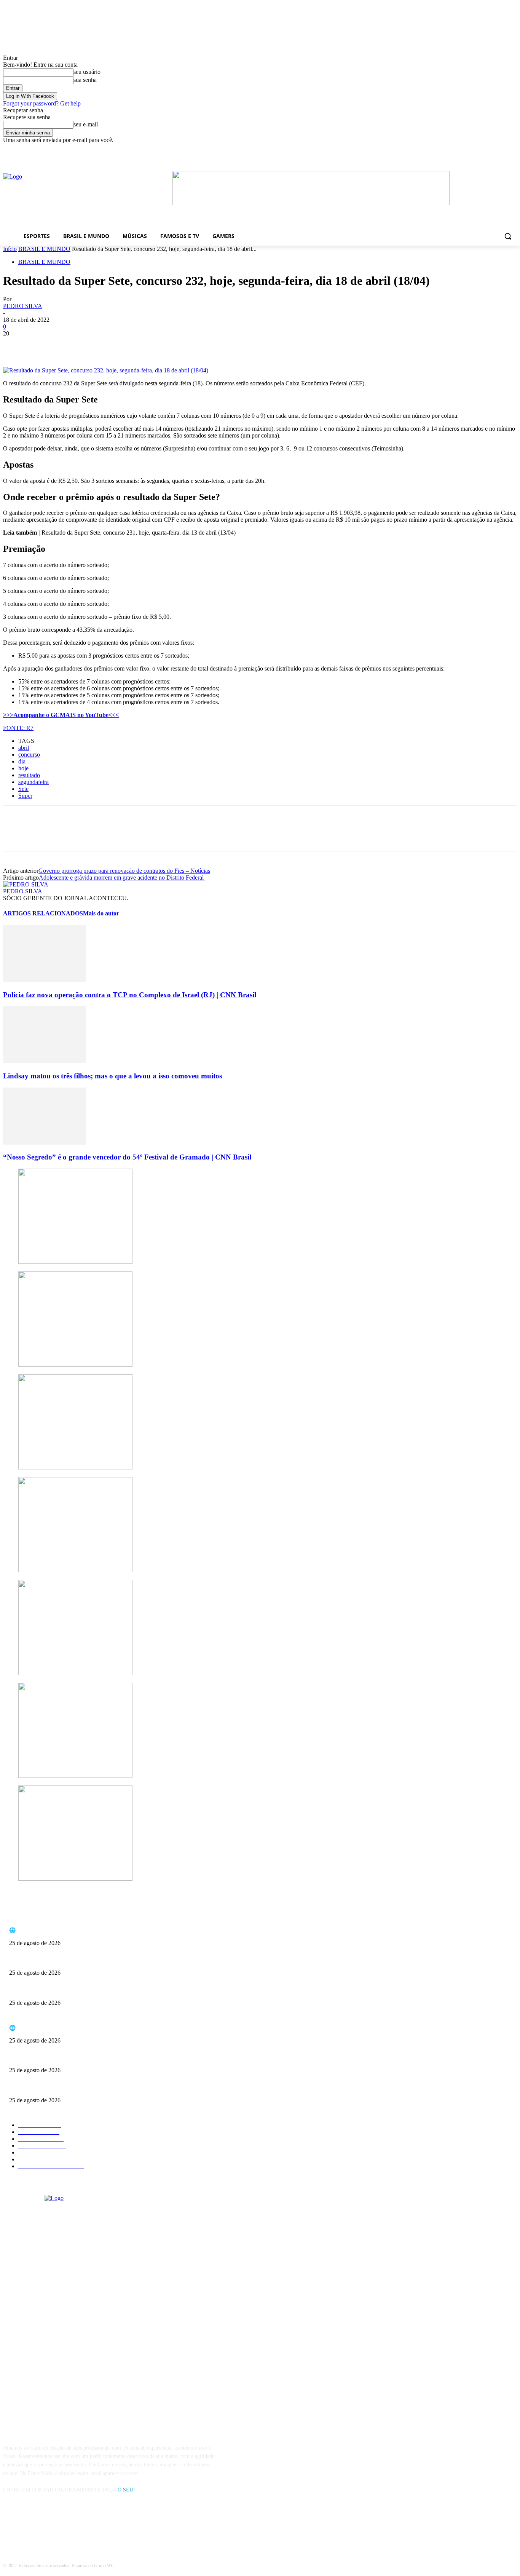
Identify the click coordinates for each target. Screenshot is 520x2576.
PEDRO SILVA (23, 306)
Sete (23, 789)
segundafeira (33, 782)
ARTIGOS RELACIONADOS (43, 913)
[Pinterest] (70, 345)
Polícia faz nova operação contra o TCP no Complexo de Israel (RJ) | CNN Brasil (130, 995)
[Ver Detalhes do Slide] (311, 203)
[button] (508, 236)
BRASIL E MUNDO (44, 249)
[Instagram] (30, 2525)
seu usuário (87, 72)
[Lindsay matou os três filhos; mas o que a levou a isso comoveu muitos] (45, 1061)
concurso (29, 755)
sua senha (85, 80)
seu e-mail (86, 124)
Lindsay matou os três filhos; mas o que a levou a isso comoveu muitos (112, 1076)
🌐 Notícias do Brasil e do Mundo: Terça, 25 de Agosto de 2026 (78, 1930)
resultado (29, 775)
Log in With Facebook (30, 96)
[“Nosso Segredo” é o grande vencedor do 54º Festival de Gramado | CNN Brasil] (45, 1143)
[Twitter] (43, 345)
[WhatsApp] (98, 345)
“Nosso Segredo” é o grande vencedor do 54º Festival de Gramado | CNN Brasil (127, 1157)
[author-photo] (26, 884)
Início (10, 249)
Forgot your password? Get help (42, 103)
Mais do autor (101, 913)
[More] (126, 345)
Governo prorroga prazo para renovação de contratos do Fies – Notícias (124, 871)
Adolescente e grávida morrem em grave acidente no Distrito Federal (122, 878)
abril (24, 748)
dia (22, 761)
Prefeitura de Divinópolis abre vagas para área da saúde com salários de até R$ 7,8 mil (102, 1990)
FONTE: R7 (18, 728)
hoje (23, 768)
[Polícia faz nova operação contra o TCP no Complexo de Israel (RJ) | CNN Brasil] (45, 980)
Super (25, 796)
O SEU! (126, 2490)
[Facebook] (413, 149)
